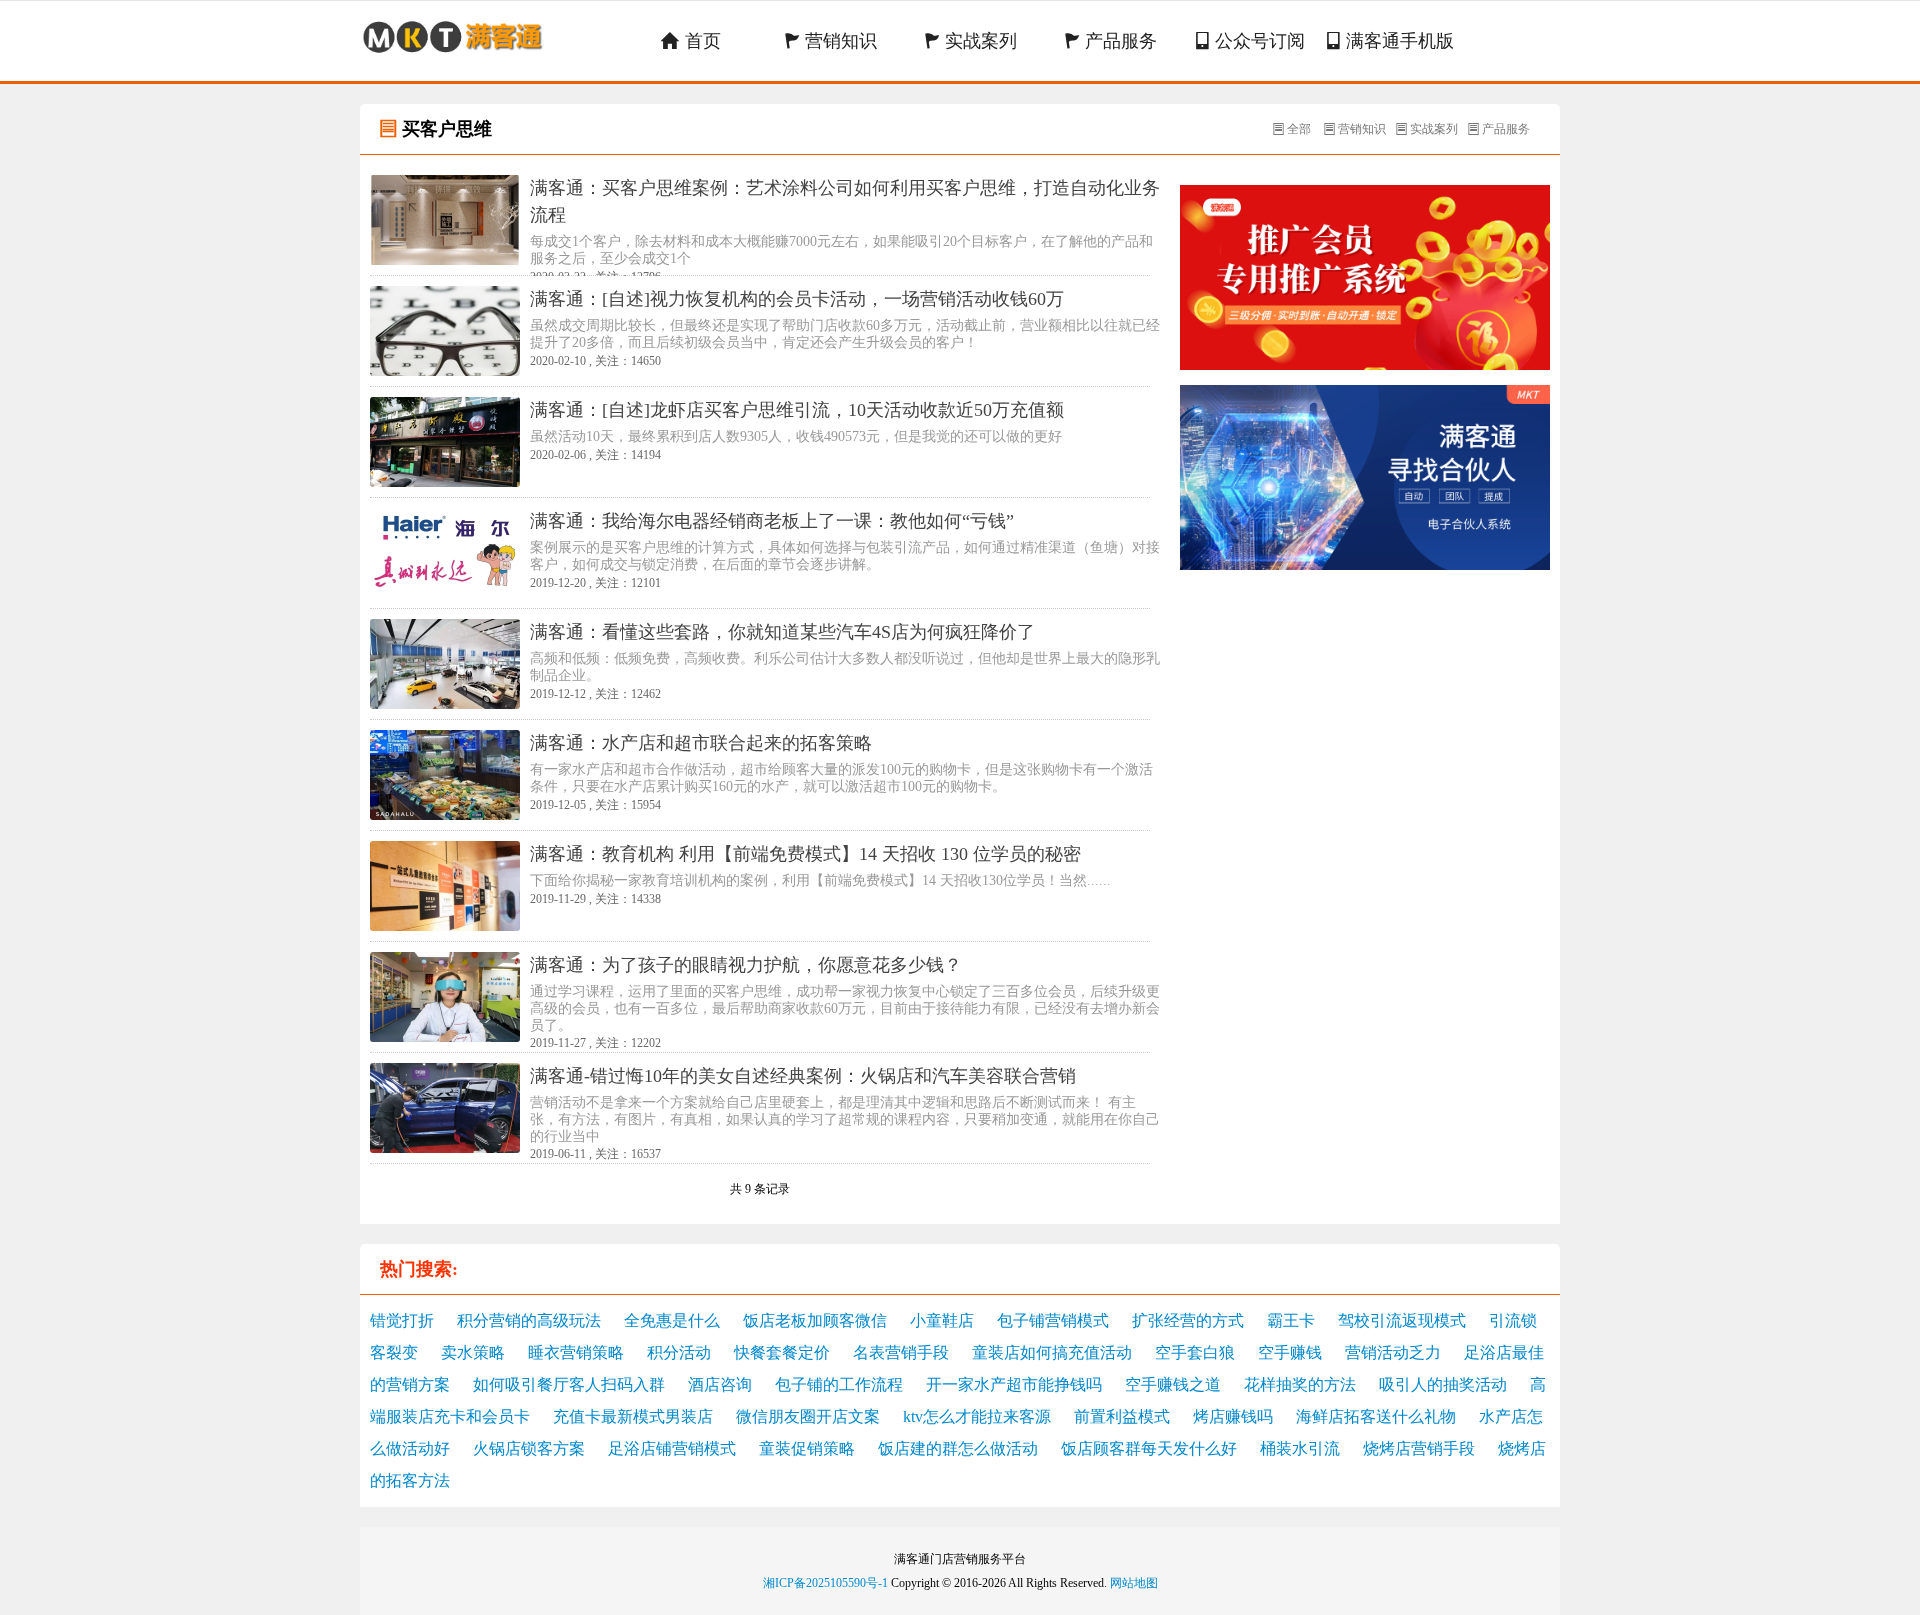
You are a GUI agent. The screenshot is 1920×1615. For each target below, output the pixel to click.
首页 (690, 41)
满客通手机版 (1390, 41)
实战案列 (970, 41)
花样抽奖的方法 (1300, 1384)
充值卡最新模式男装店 (633, 1416)
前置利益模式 (1122, 1416)
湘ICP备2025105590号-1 (825, 1583)
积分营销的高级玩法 (529, 1320)
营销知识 (830, 41)
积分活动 (679, 1352)
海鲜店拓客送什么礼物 (1376, 1416)
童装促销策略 (807, 1448)
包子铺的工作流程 (839, 1384)
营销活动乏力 (1393, 1352)
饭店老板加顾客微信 (815, 1320)
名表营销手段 (901, 1352)
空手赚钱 (1290, 1352)
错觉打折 (402, 1320)
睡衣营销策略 (576, 1352)
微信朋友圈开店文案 (808, 1416)
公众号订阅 (1250, 41)
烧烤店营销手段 (1419, 1448)
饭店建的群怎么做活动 (958, 1448)
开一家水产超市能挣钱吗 (1014, 1384)
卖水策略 (473, 1352)
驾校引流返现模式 (1402, 1320)
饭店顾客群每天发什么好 (1149, 1448)
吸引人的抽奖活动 (1443, 1384)
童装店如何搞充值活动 (1052, 1352)
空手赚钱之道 (1173, 1384)
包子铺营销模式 (1053, 1320)
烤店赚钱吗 (1233, 1416)
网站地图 (1134, 1583)
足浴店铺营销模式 (672, 1448)
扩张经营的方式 (1188, 1320)
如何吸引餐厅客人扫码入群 (569, 1384)
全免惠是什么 (672, 1320)
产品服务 (1110, 41)
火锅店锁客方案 (529, 1448)
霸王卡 (1291, 1320)
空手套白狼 (1195, 1352)
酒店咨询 (720, 1384)
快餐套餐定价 (782, 1352)
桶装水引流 (1300, 1448)
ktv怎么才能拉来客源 (977, 1416)
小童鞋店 (942, 1320)
